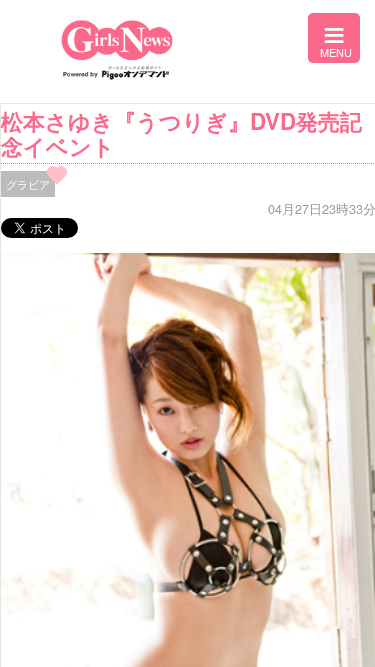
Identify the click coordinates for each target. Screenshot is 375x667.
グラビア (28, 184)
